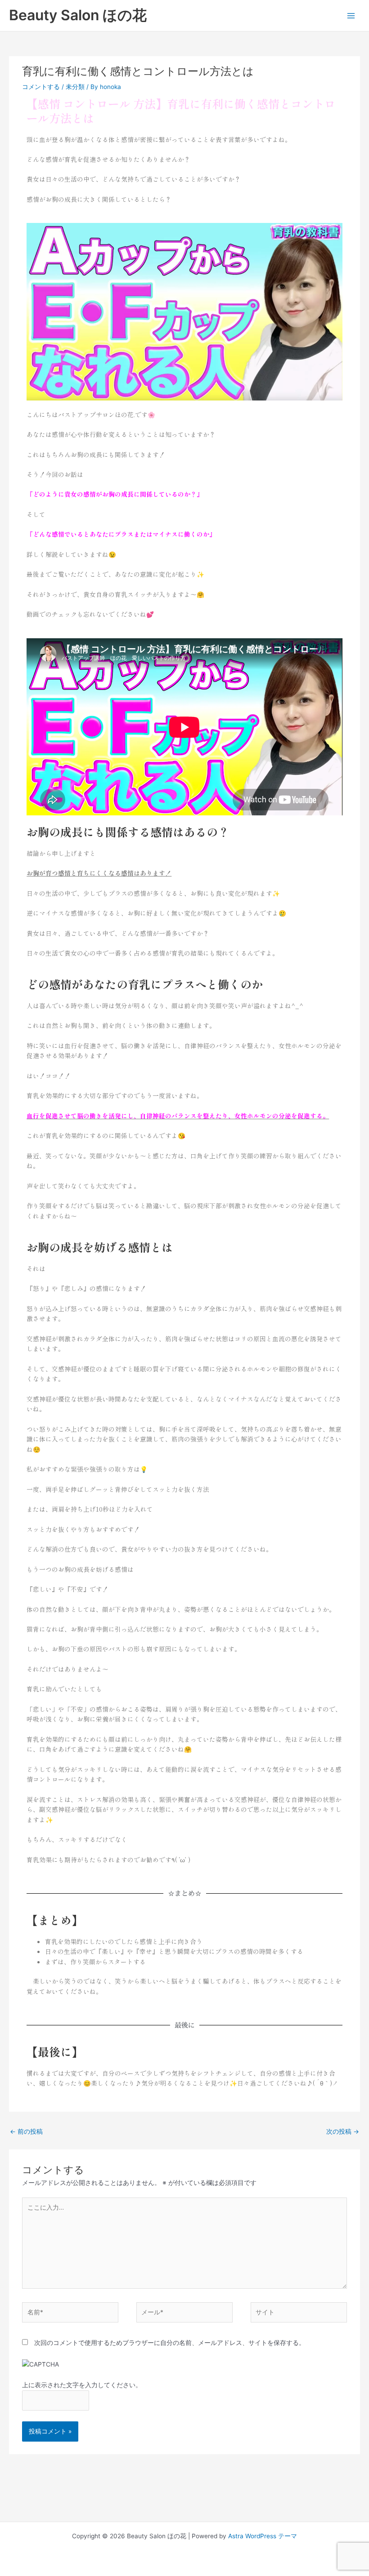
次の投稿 (343, 2131)
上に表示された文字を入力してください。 (82, 2385)
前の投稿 (26, 2131)
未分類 (75, 87)
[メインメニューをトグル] (351, 16)
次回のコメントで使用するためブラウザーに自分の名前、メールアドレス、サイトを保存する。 (170, 2343)
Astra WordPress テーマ (263, 2536)
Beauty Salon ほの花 (78, 15)
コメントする (41, 87)
